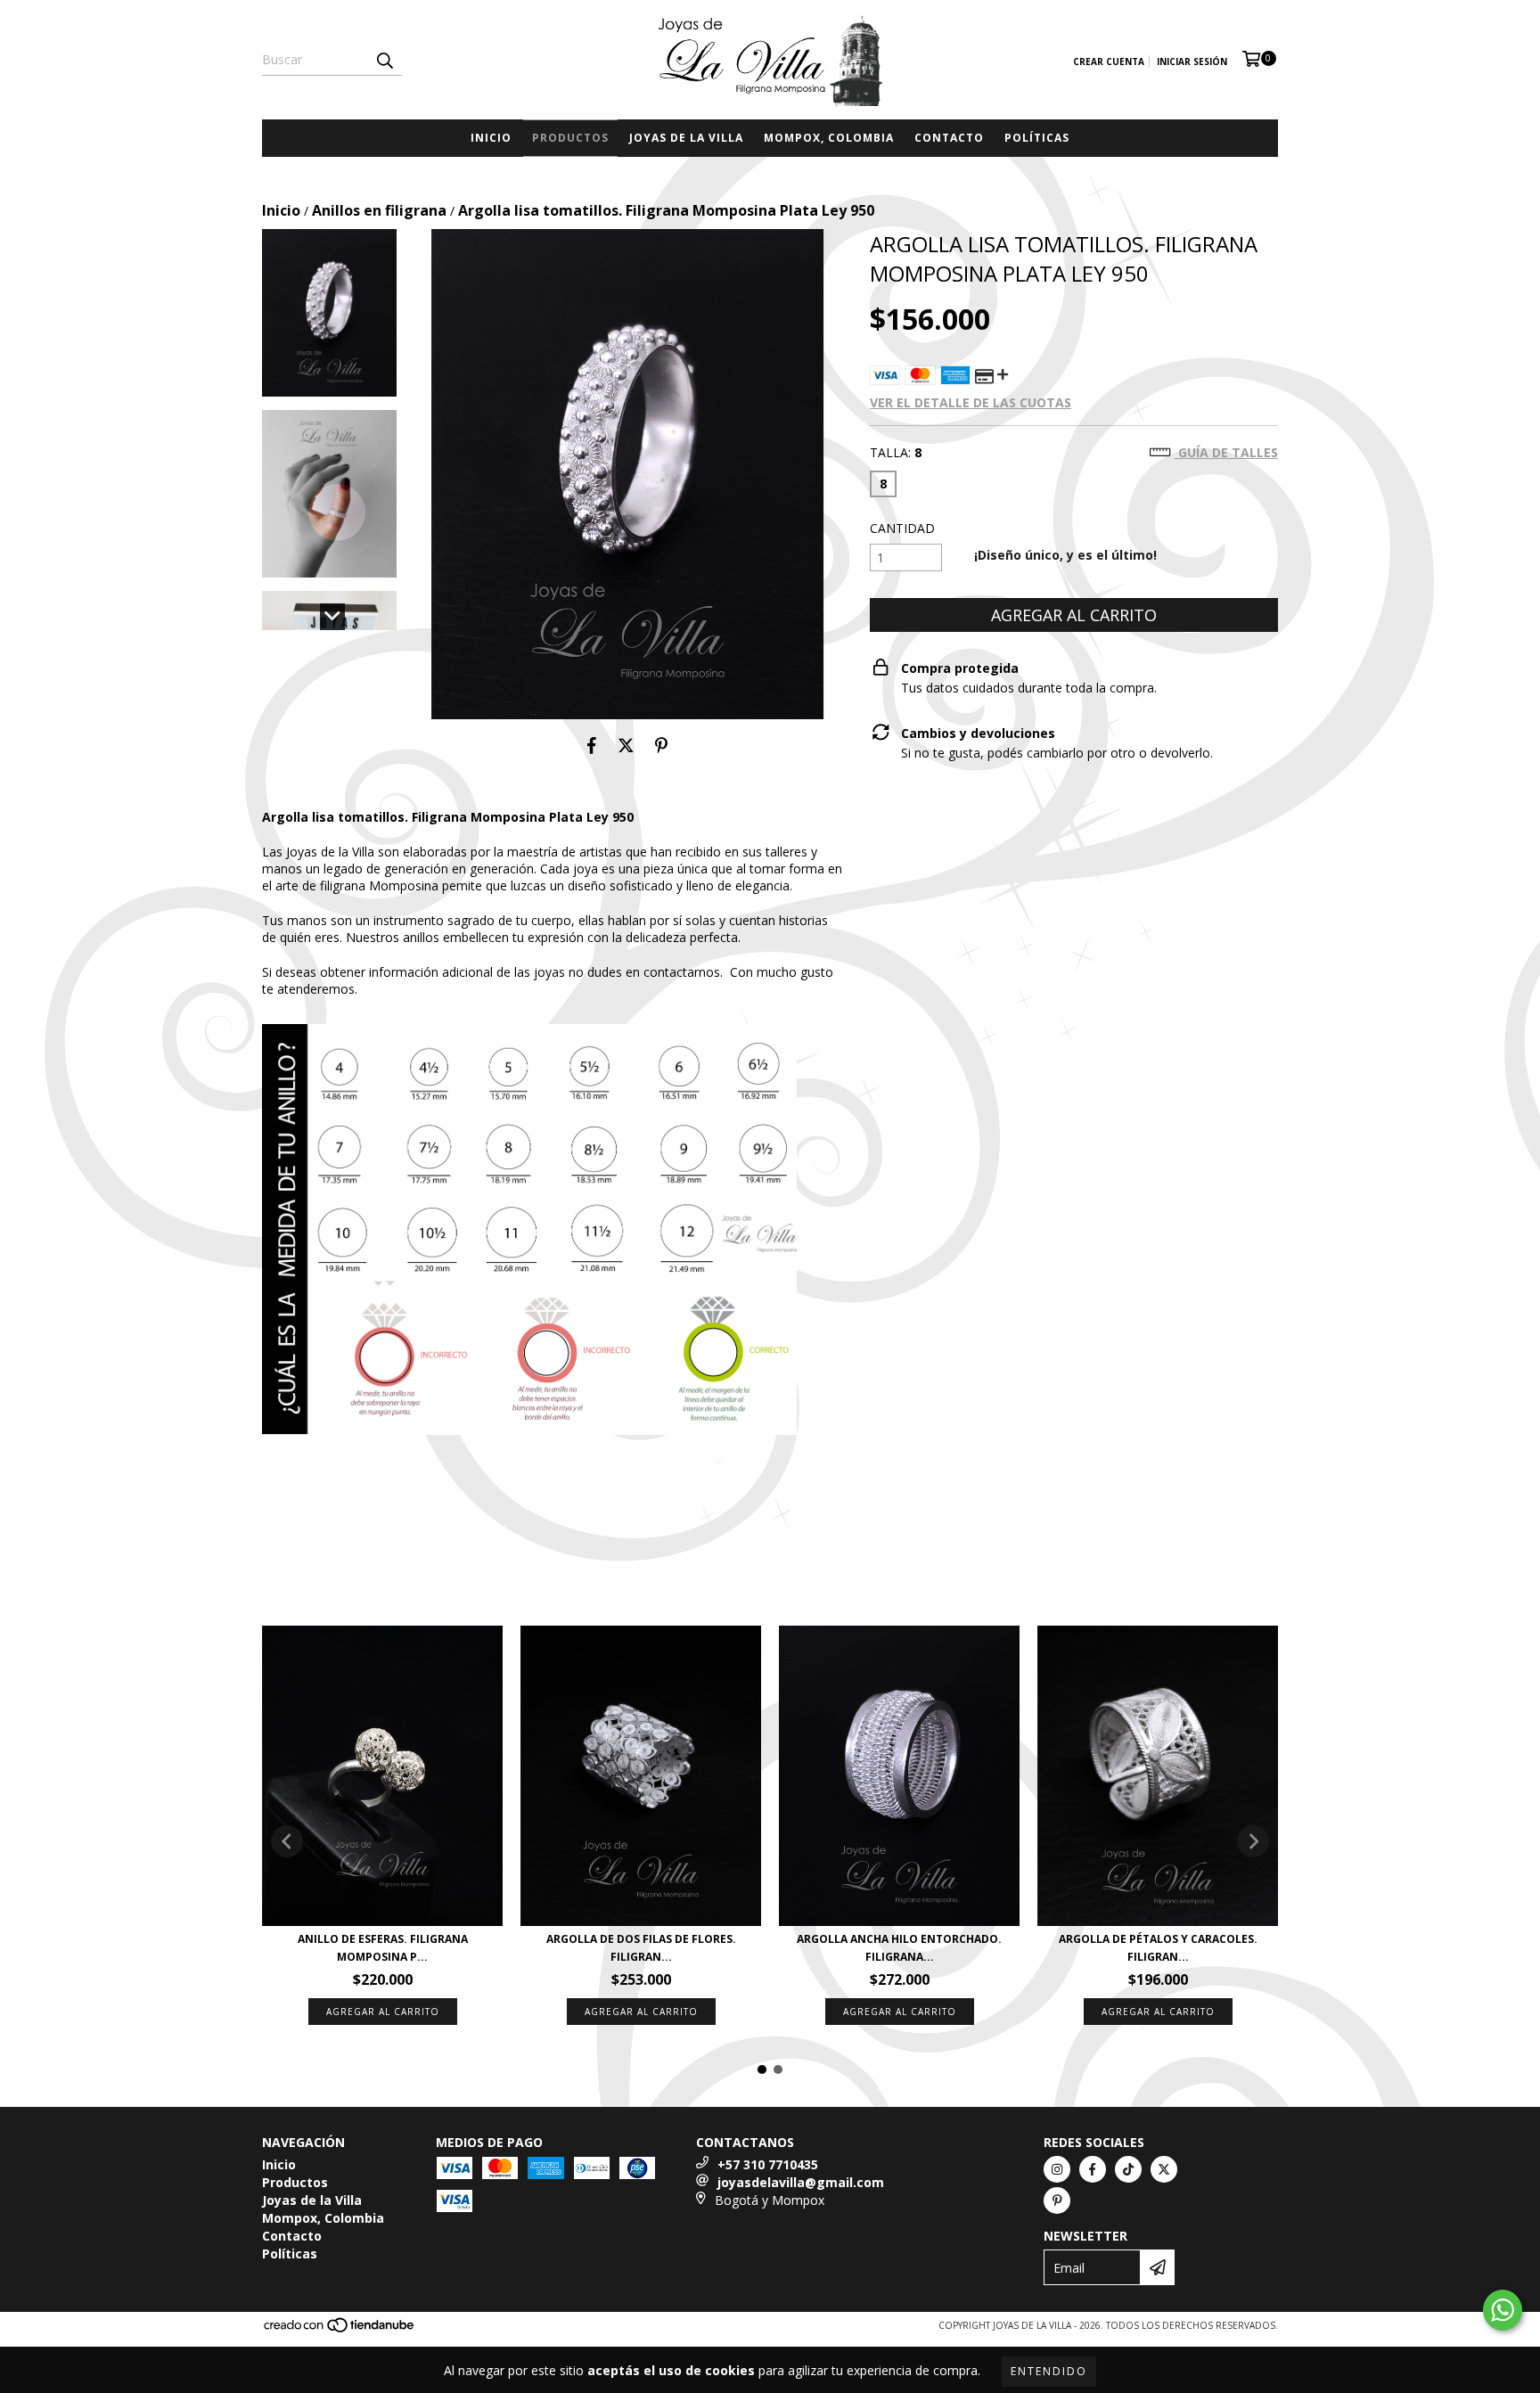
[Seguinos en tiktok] (1128, 2169)
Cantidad (902, 528)
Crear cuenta (1109, 61)
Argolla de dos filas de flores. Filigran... (641, 1948)
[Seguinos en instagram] (1057, 2169)
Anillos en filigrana (379, 210)
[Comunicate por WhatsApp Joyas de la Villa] (1503, 2310)
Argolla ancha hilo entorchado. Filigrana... (899, 1948)
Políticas (1037, 138)
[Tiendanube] (340, 2331)
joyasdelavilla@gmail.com (801, 2182)
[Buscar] (384, 60)
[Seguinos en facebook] (1093, 2169)
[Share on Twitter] (626, 746)
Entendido (1049, 2371)
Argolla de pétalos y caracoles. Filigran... (1158, 1948)
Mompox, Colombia (829, 138)
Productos (570, 138)
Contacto (949, 138)
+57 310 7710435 (768, 2164)
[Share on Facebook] (592, 746)
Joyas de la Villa (686, 138)
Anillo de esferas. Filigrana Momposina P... (383, 1948)
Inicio (491, 138)
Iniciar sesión (1192, 61)
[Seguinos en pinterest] (1057, 2200)
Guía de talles (1226, 452)
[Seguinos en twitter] (1164, 2169)
